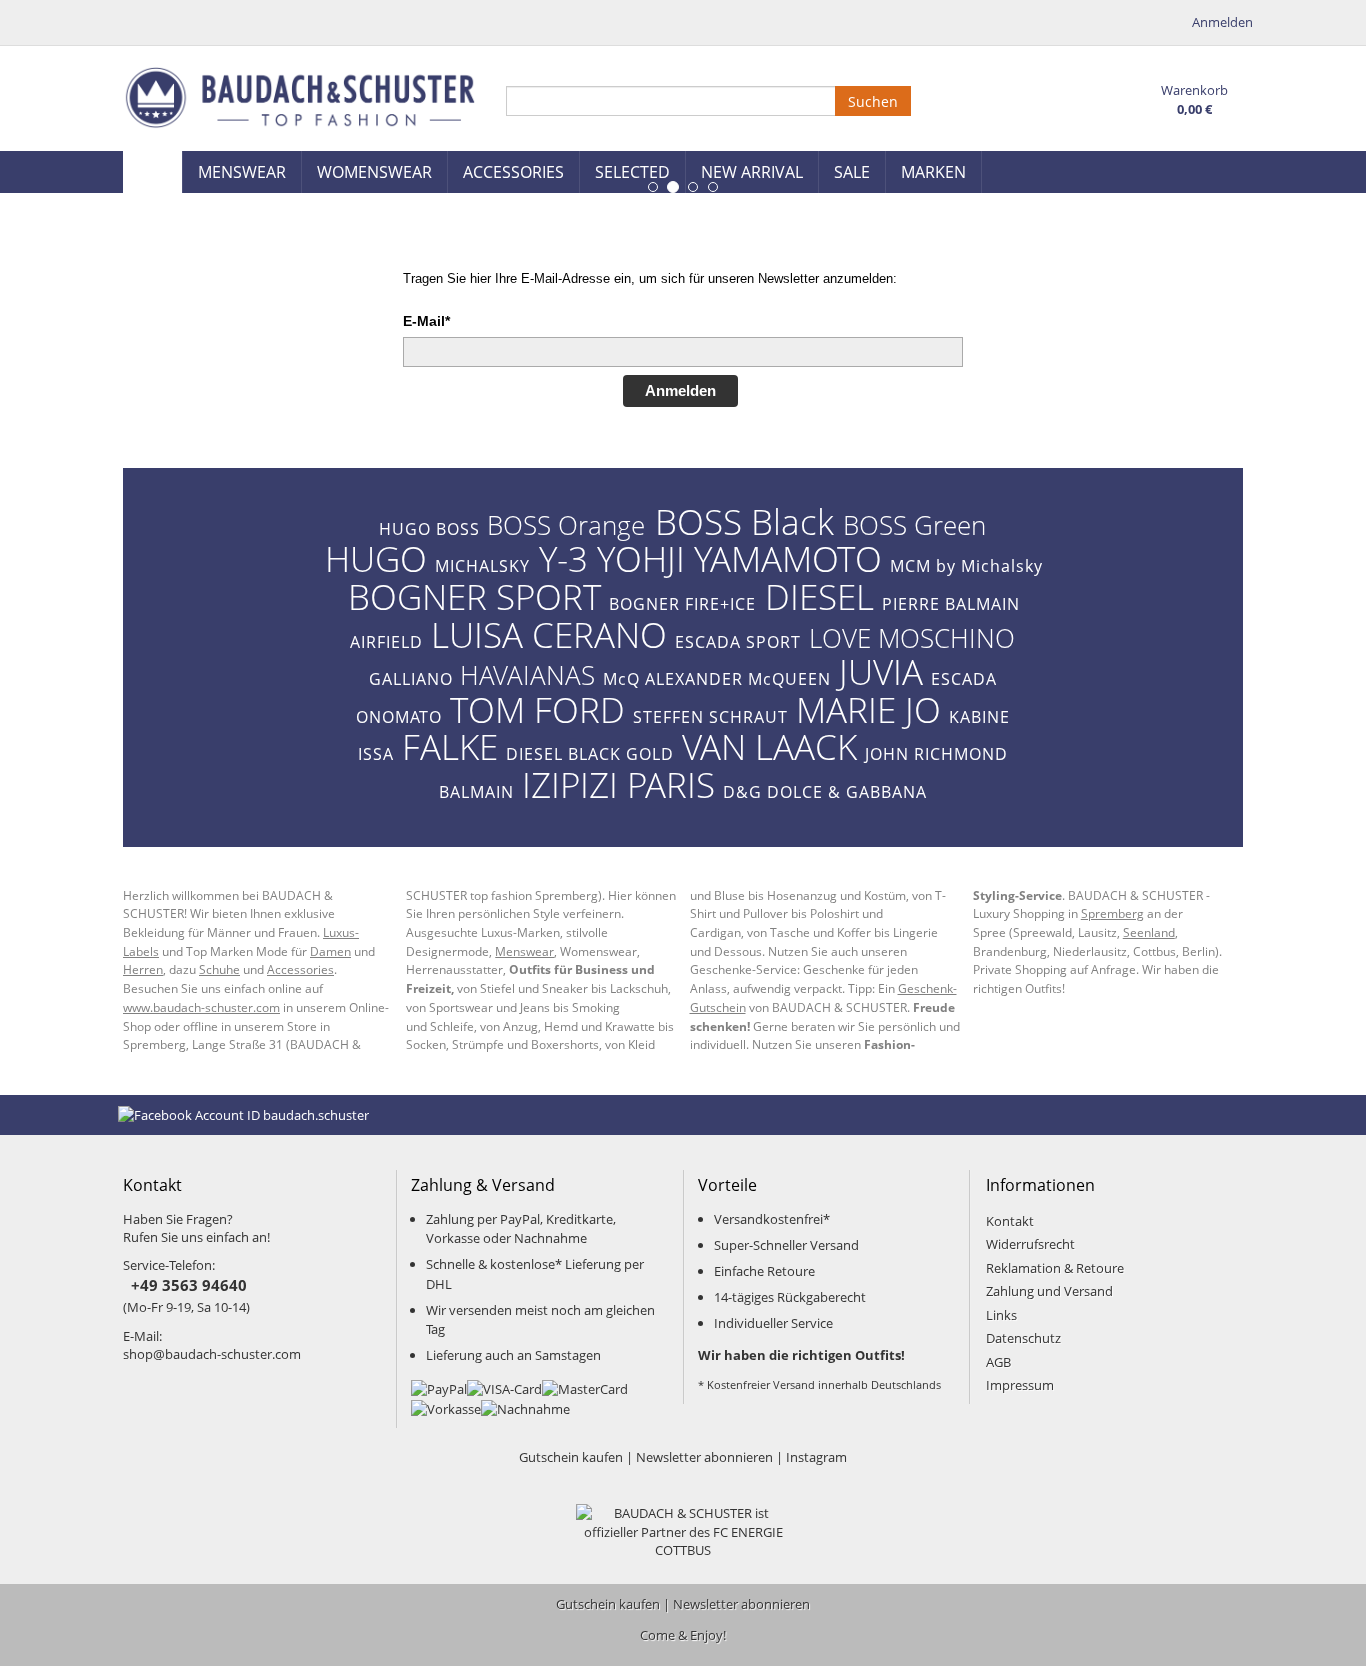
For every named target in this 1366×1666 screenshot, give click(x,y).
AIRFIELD (386, 642)
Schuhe (219, 969)
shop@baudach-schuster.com (212, 1354)
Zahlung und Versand (1049, 1291)
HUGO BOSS (429, 529)
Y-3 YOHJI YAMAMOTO (710, 558)
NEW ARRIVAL (752, 172)
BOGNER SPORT (474, 596)
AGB (998, 1362)
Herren (143, 969)
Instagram (816, 1457)
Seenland (1149, 932)
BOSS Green (914, 525)
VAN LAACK (769, 746)
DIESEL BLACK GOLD (590, 754)
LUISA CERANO (549, 634)
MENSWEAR (242, 172)
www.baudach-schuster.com (201, 1007)
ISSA (376, 754)
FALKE (450, 746)
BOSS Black (744, 521)
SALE (852, 172)
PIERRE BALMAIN (951, 604)
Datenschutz (1023, 1338)
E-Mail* (426, 321)
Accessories (300, 969)
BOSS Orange (566, 525)
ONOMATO (399, 717)
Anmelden (680, 390)
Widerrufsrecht (1030, 1244)
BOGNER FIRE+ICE (682, 604)
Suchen (873, 101)
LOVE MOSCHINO (912, 638)
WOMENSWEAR (374, 172)
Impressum (1020, 1385)
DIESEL (819, 596)
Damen (330, 951)
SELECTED (632, 172)
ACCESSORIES (513, 172)
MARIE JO (868, 709)
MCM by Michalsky (966, 566)
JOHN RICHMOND (936, 754)
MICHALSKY (482, 566)
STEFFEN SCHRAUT (710, 717)
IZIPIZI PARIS (618, 784)
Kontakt (1010, 1221)
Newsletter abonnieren (704, 1457)
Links (1001, 1315)
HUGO (376, 558)
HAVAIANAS (527, 675)
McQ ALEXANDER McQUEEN (717, 679)
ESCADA (964, 679)
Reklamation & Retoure (1055, 1268)
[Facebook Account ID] (243, 1114)
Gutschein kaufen (571, 1457)
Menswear (524, 951)
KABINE (979, 717)
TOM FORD (537, 709)
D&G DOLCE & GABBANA (825, 792)
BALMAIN (476, 792)
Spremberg (1112, 913)
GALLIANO (411, 679)
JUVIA (881, 671)
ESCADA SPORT (738, 642)
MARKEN (933, 172)
